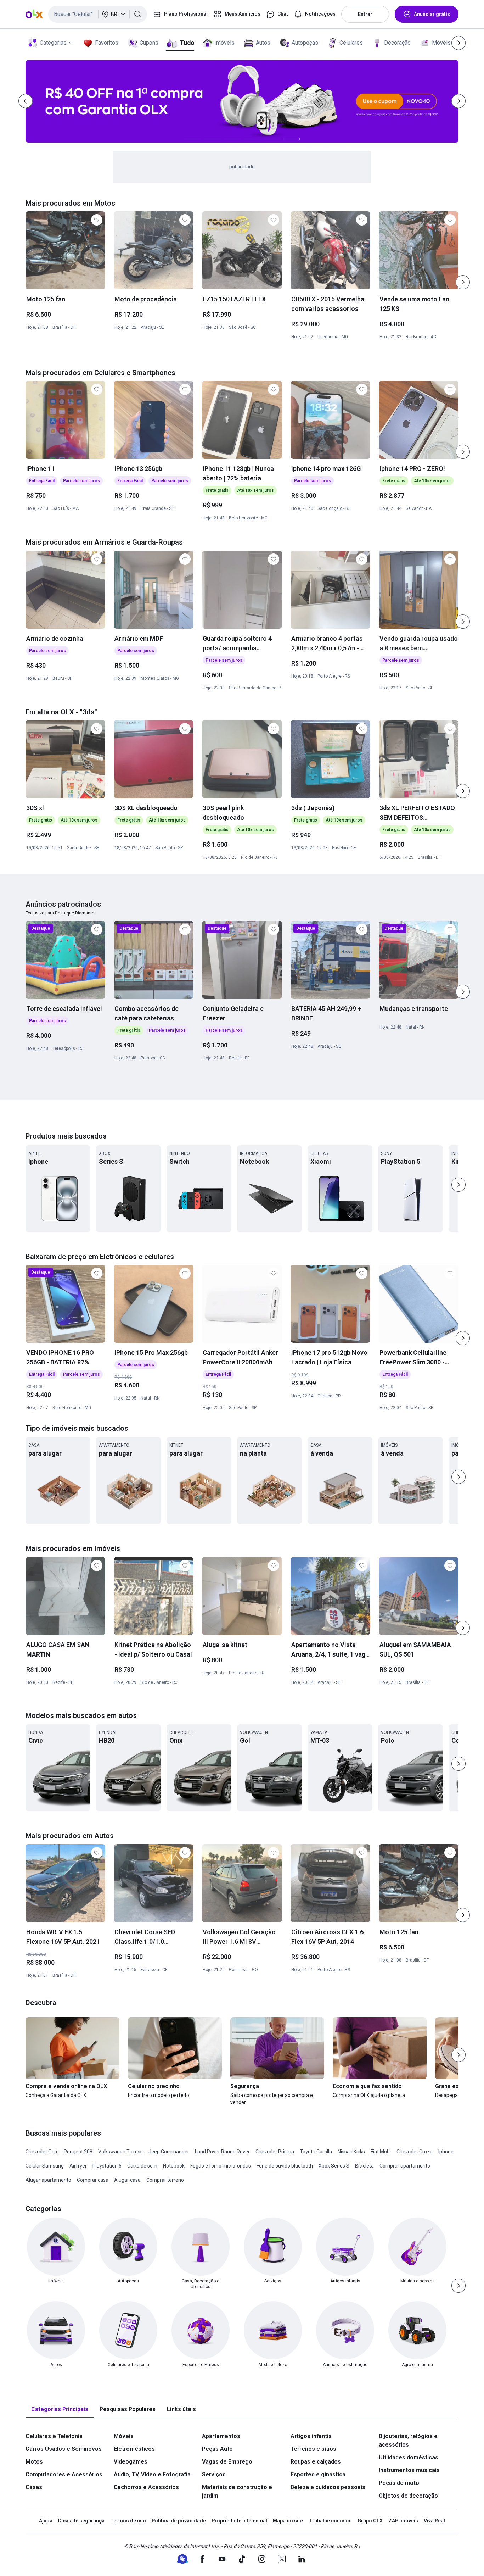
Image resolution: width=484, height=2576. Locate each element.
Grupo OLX (370, 2521)
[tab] (60, 2410)
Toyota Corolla (316, 2152)
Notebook (174, 2166)
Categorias (53, 43)
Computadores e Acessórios (64, 2474)
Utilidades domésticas (409, 2457)
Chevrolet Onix (42, 2152)
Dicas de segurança (81, 2521)
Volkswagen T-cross (120, 2152)
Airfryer (78, 2166)
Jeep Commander (169, 2152)
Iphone (446, 2152)
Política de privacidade (179, 2521)
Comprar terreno (165, 2180)
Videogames (131, 2462)
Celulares (351, 43)
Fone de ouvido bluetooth (285, 2166)
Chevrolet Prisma (275, 2152)
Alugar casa (127, 2180)
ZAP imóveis (403, 2521)
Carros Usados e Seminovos (64, 2449)
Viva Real (434, 2521)
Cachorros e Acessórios (146, 2487)
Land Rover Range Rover (222, 2152)
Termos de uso (128, 2521)
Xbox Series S (334, 2166)
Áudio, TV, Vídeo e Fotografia (152, 2474)
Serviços (214, 2474)
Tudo (187, 43)
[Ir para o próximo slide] (463, 282)
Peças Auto (217, 2449)
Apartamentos (221, 2436)
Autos (263, 43)
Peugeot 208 (78, 2152)
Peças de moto (399, 2483)
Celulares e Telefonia (54, 2436)
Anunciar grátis (432, 14)
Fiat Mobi (381, 2152)
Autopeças (305, 43)
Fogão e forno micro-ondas (221, 2166)
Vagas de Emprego (227, 2462)
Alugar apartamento (48, 2180)
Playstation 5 (107, 2166)
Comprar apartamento (405, 2166)
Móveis (441, 43)
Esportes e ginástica (318, 2474)
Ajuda (46, 2521)
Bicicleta (364, 2166)
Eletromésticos (134, 2449)
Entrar (365, 14)
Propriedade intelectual (239, 2521)
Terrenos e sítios (313, 2449)
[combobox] (98, 14)
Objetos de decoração (408, 2496)
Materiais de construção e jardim (237, 2491)
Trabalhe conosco (330, 2521)
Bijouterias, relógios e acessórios (408, 2440)
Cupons (149, 43)
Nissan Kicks (351, 2152)
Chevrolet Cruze (415, 2152)
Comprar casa (93, 2180)
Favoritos (107, 43)
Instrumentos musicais (409, 2470)
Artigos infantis (311, 2436)
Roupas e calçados (316, 2462)
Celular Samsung (45, 2166)
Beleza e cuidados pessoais (328, 2487)
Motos (34, 2462)
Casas (34, 2487)
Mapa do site (288, 2521)
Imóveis (224, 43)
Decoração (397, 43)
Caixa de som (142, 2166)
